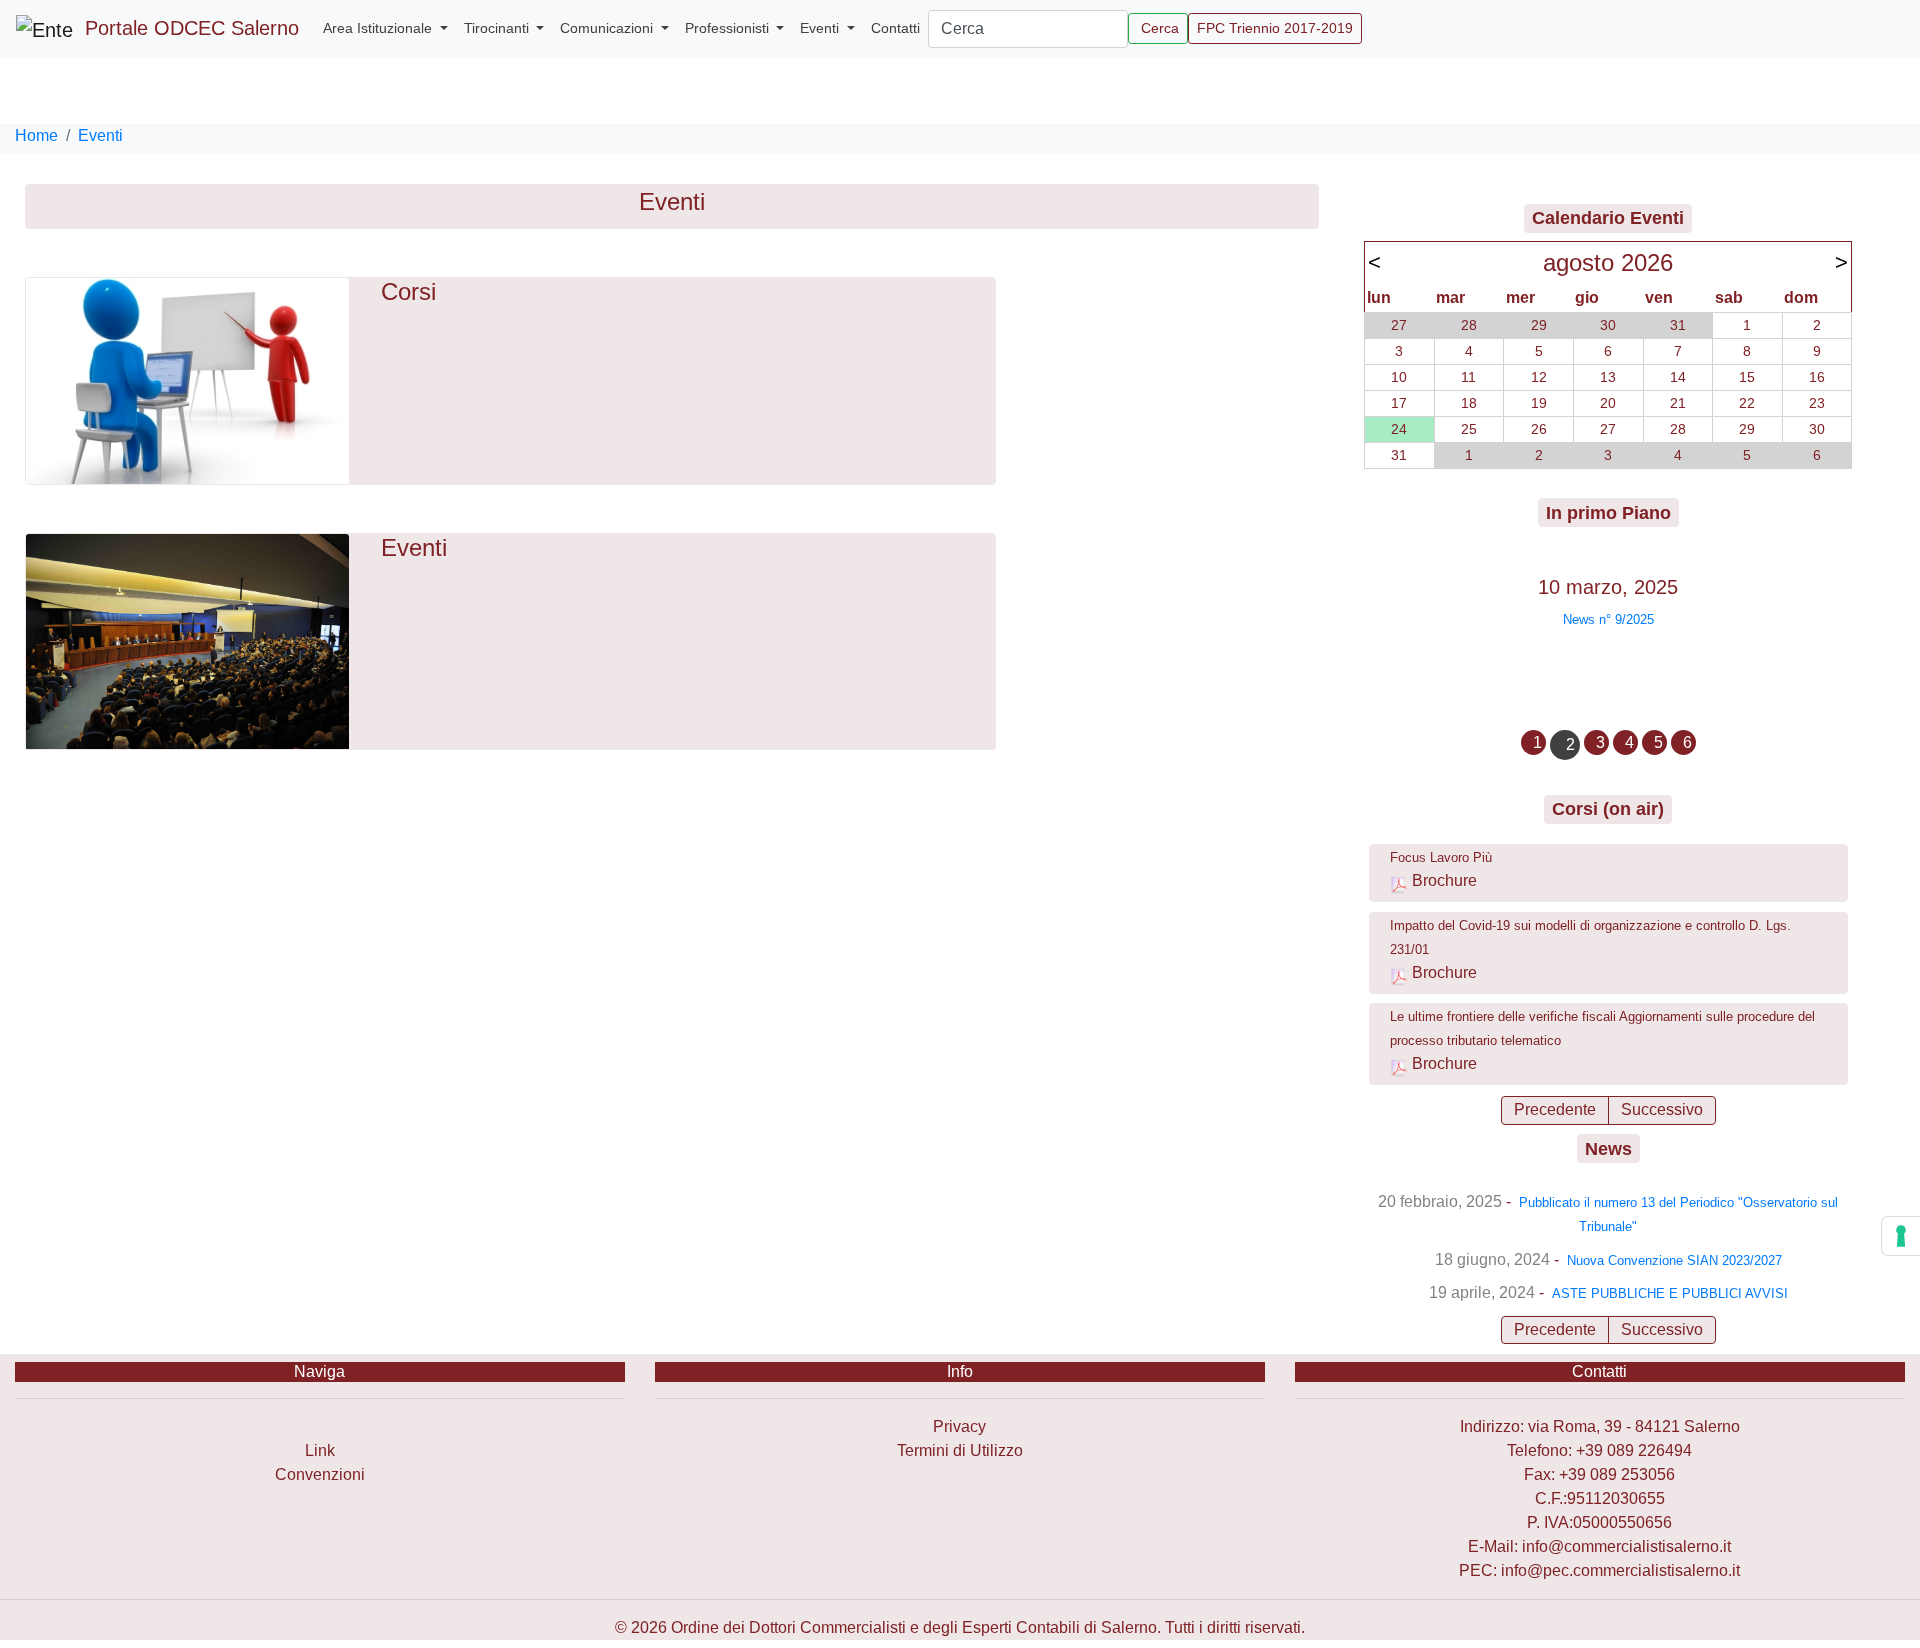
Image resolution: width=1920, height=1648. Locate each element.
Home (36, 135)
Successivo (1662, 1109)
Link (320, 1450)
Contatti (895, 28)
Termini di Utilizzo (960, 1450)
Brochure (1444, 880)
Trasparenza (319, 1426)
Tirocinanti (498, 28)
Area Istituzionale (379, 28)
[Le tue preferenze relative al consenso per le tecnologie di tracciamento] (1901, 1236)
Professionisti (729, 28)
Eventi (821, 28)
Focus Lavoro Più (1441, 857)
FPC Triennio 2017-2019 (1275, 28)
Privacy (959, 1426)
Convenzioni (320, 1474)
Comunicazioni (608, 28)
